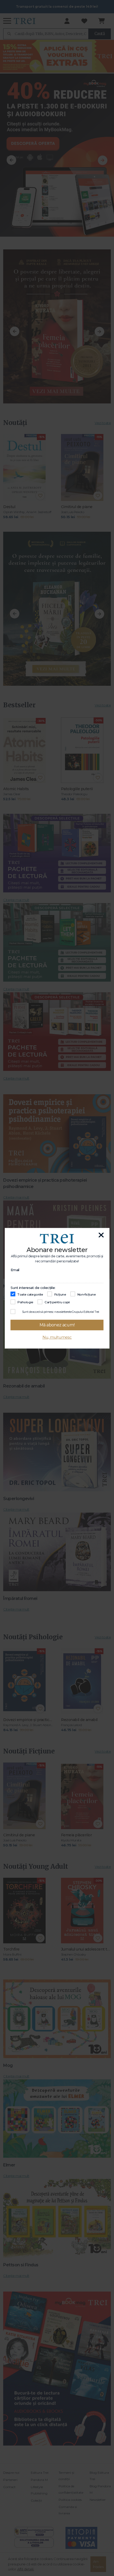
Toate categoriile (30, 1294)
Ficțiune (60, 1294)
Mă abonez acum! (57, 1325)
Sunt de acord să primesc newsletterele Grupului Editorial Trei (61, 1312)
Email (15, 1270)
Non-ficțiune (87, 1294)
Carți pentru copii (57, 1302)
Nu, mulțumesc (57, 1337)
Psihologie (25, 1302)
